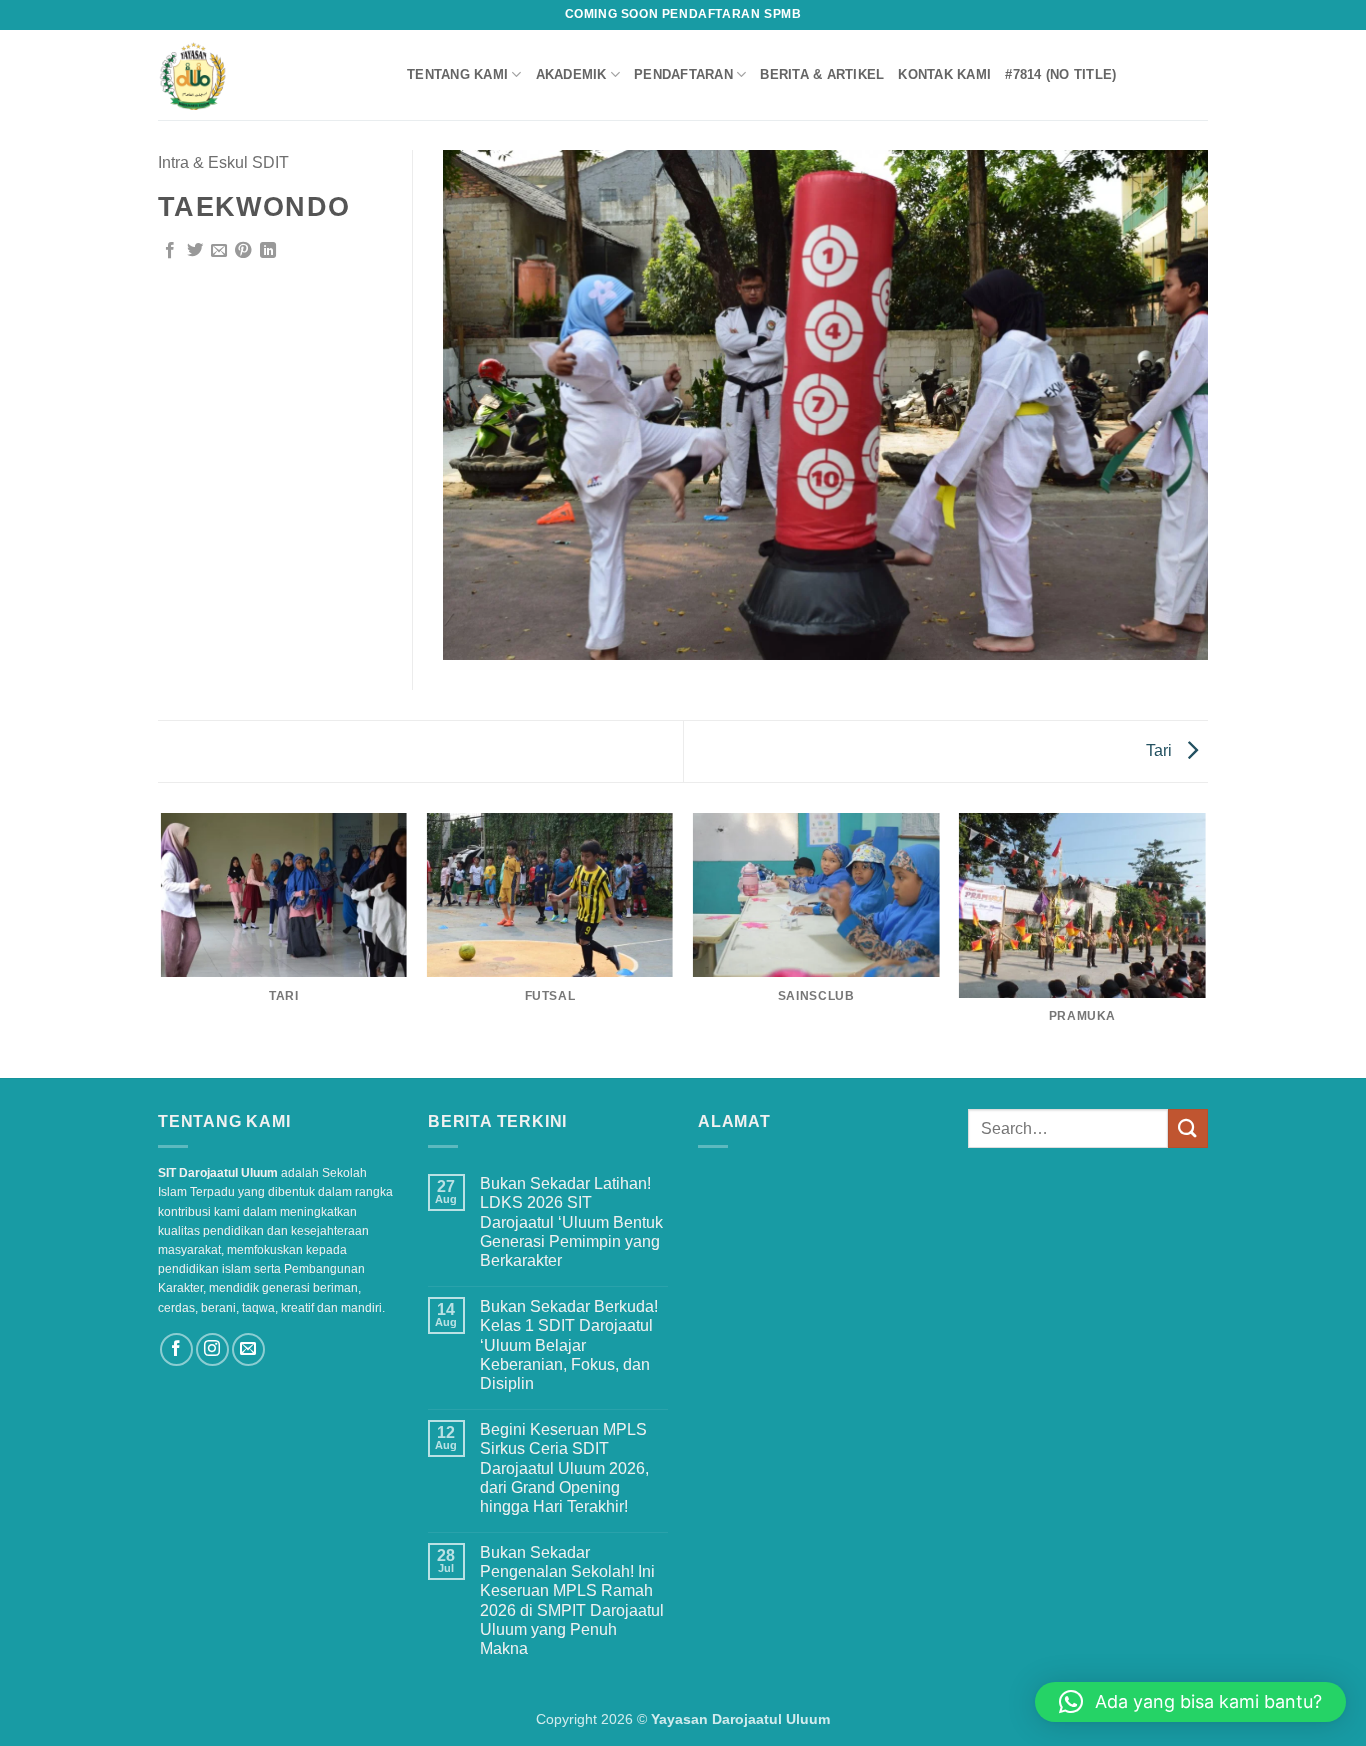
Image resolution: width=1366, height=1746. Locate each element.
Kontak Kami (944, 74)
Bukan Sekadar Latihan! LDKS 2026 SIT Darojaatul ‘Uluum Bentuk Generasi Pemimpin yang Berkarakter (571, 1222)
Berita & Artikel (822, 74)
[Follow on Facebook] (176, 1349)
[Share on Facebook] (170, 251)
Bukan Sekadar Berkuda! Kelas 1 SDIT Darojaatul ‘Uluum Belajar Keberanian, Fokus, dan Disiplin (569, 1345)
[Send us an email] (248, 1349)
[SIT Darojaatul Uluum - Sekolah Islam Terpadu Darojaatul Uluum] (267, 75)
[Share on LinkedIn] (268, 251)
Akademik (571, 74)
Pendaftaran (683, 74)
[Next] (1205, 944)
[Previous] (162, 944)
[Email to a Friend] (219, 251)
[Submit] (1188, 1128)
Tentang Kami (457, 74)
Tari (1161, 750)
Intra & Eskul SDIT (223, 162)
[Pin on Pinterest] (243, 251)
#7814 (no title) (1060, 74)
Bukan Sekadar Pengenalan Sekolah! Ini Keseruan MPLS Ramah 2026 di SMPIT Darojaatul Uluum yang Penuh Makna (572, 1600)
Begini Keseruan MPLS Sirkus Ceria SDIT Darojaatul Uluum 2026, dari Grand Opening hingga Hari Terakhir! (564, 1468)
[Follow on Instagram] (212, 1349)
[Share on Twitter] (195, 251)
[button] (1190, 1702)
